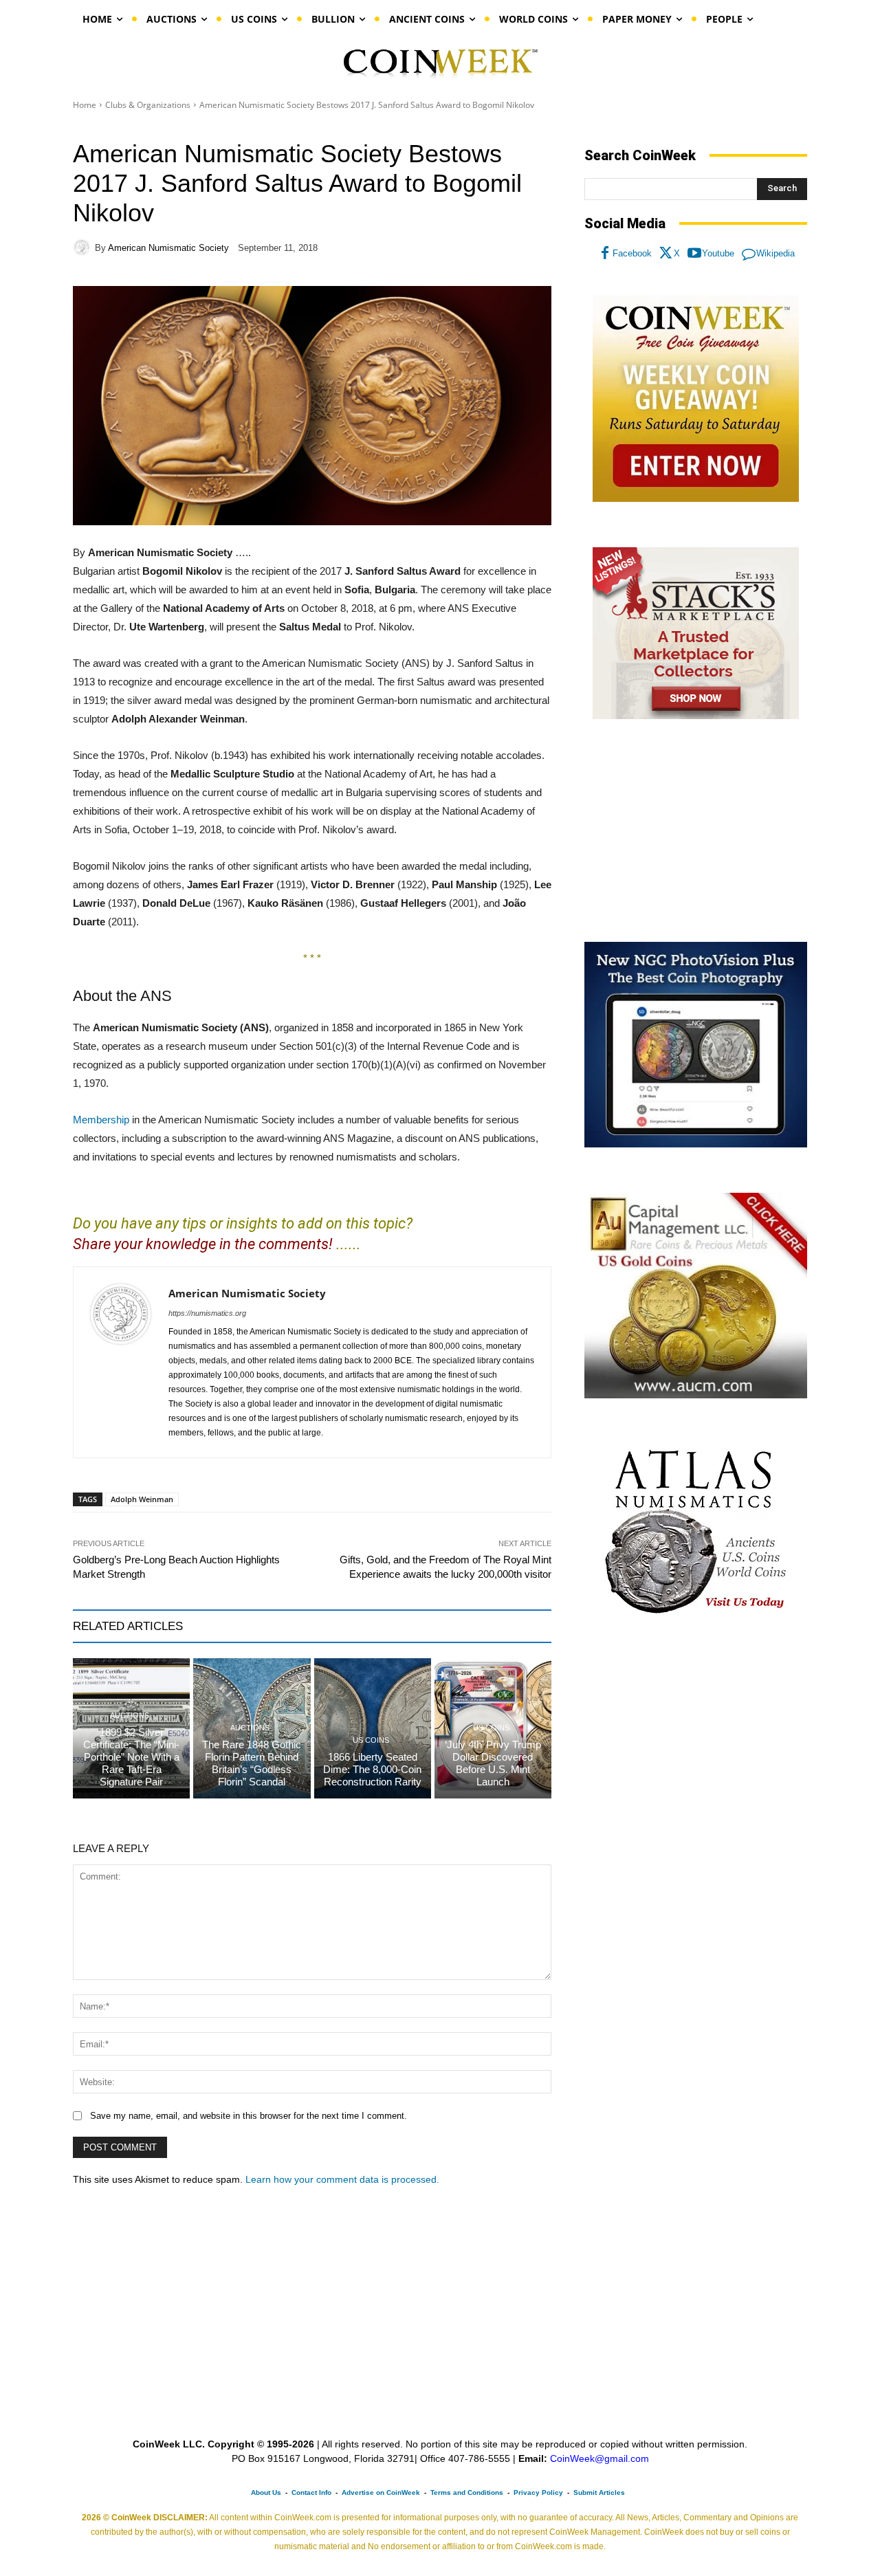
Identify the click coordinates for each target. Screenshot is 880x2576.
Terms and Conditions (467, 2492)
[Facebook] (605, 254)
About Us (266, 2492)
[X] (666, 254)
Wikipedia (775, 253)
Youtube (718, 253)
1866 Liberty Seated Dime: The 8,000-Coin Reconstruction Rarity (372, 1769)
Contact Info (311, 2492)
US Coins (371, 1740)
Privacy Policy (538, 2492)
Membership (101, 1120)
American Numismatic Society (168, 248)
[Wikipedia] (749, 254)
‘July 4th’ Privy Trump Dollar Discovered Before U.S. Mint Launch (493, 1763)
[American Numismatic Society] (84, 247)
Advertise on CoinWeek (381, 2492)
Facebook (632, 253)
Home (85, 105)
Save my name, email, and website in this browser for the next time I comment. (249, 2116)
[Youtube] (694, 254)
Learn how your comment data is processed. (342, 2179)
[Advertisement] (696, 831)
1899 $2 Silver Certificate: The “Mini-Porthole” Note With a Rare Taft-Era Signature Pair (131, 1757)
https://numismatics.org (207, 1313)
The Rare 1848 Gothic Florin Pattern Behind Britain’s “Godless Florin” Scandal (252, 1763)
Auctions (130, 1716)
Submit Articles (599, 2492)
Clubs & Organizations (148, 105)
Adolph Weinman (142, 1499)
